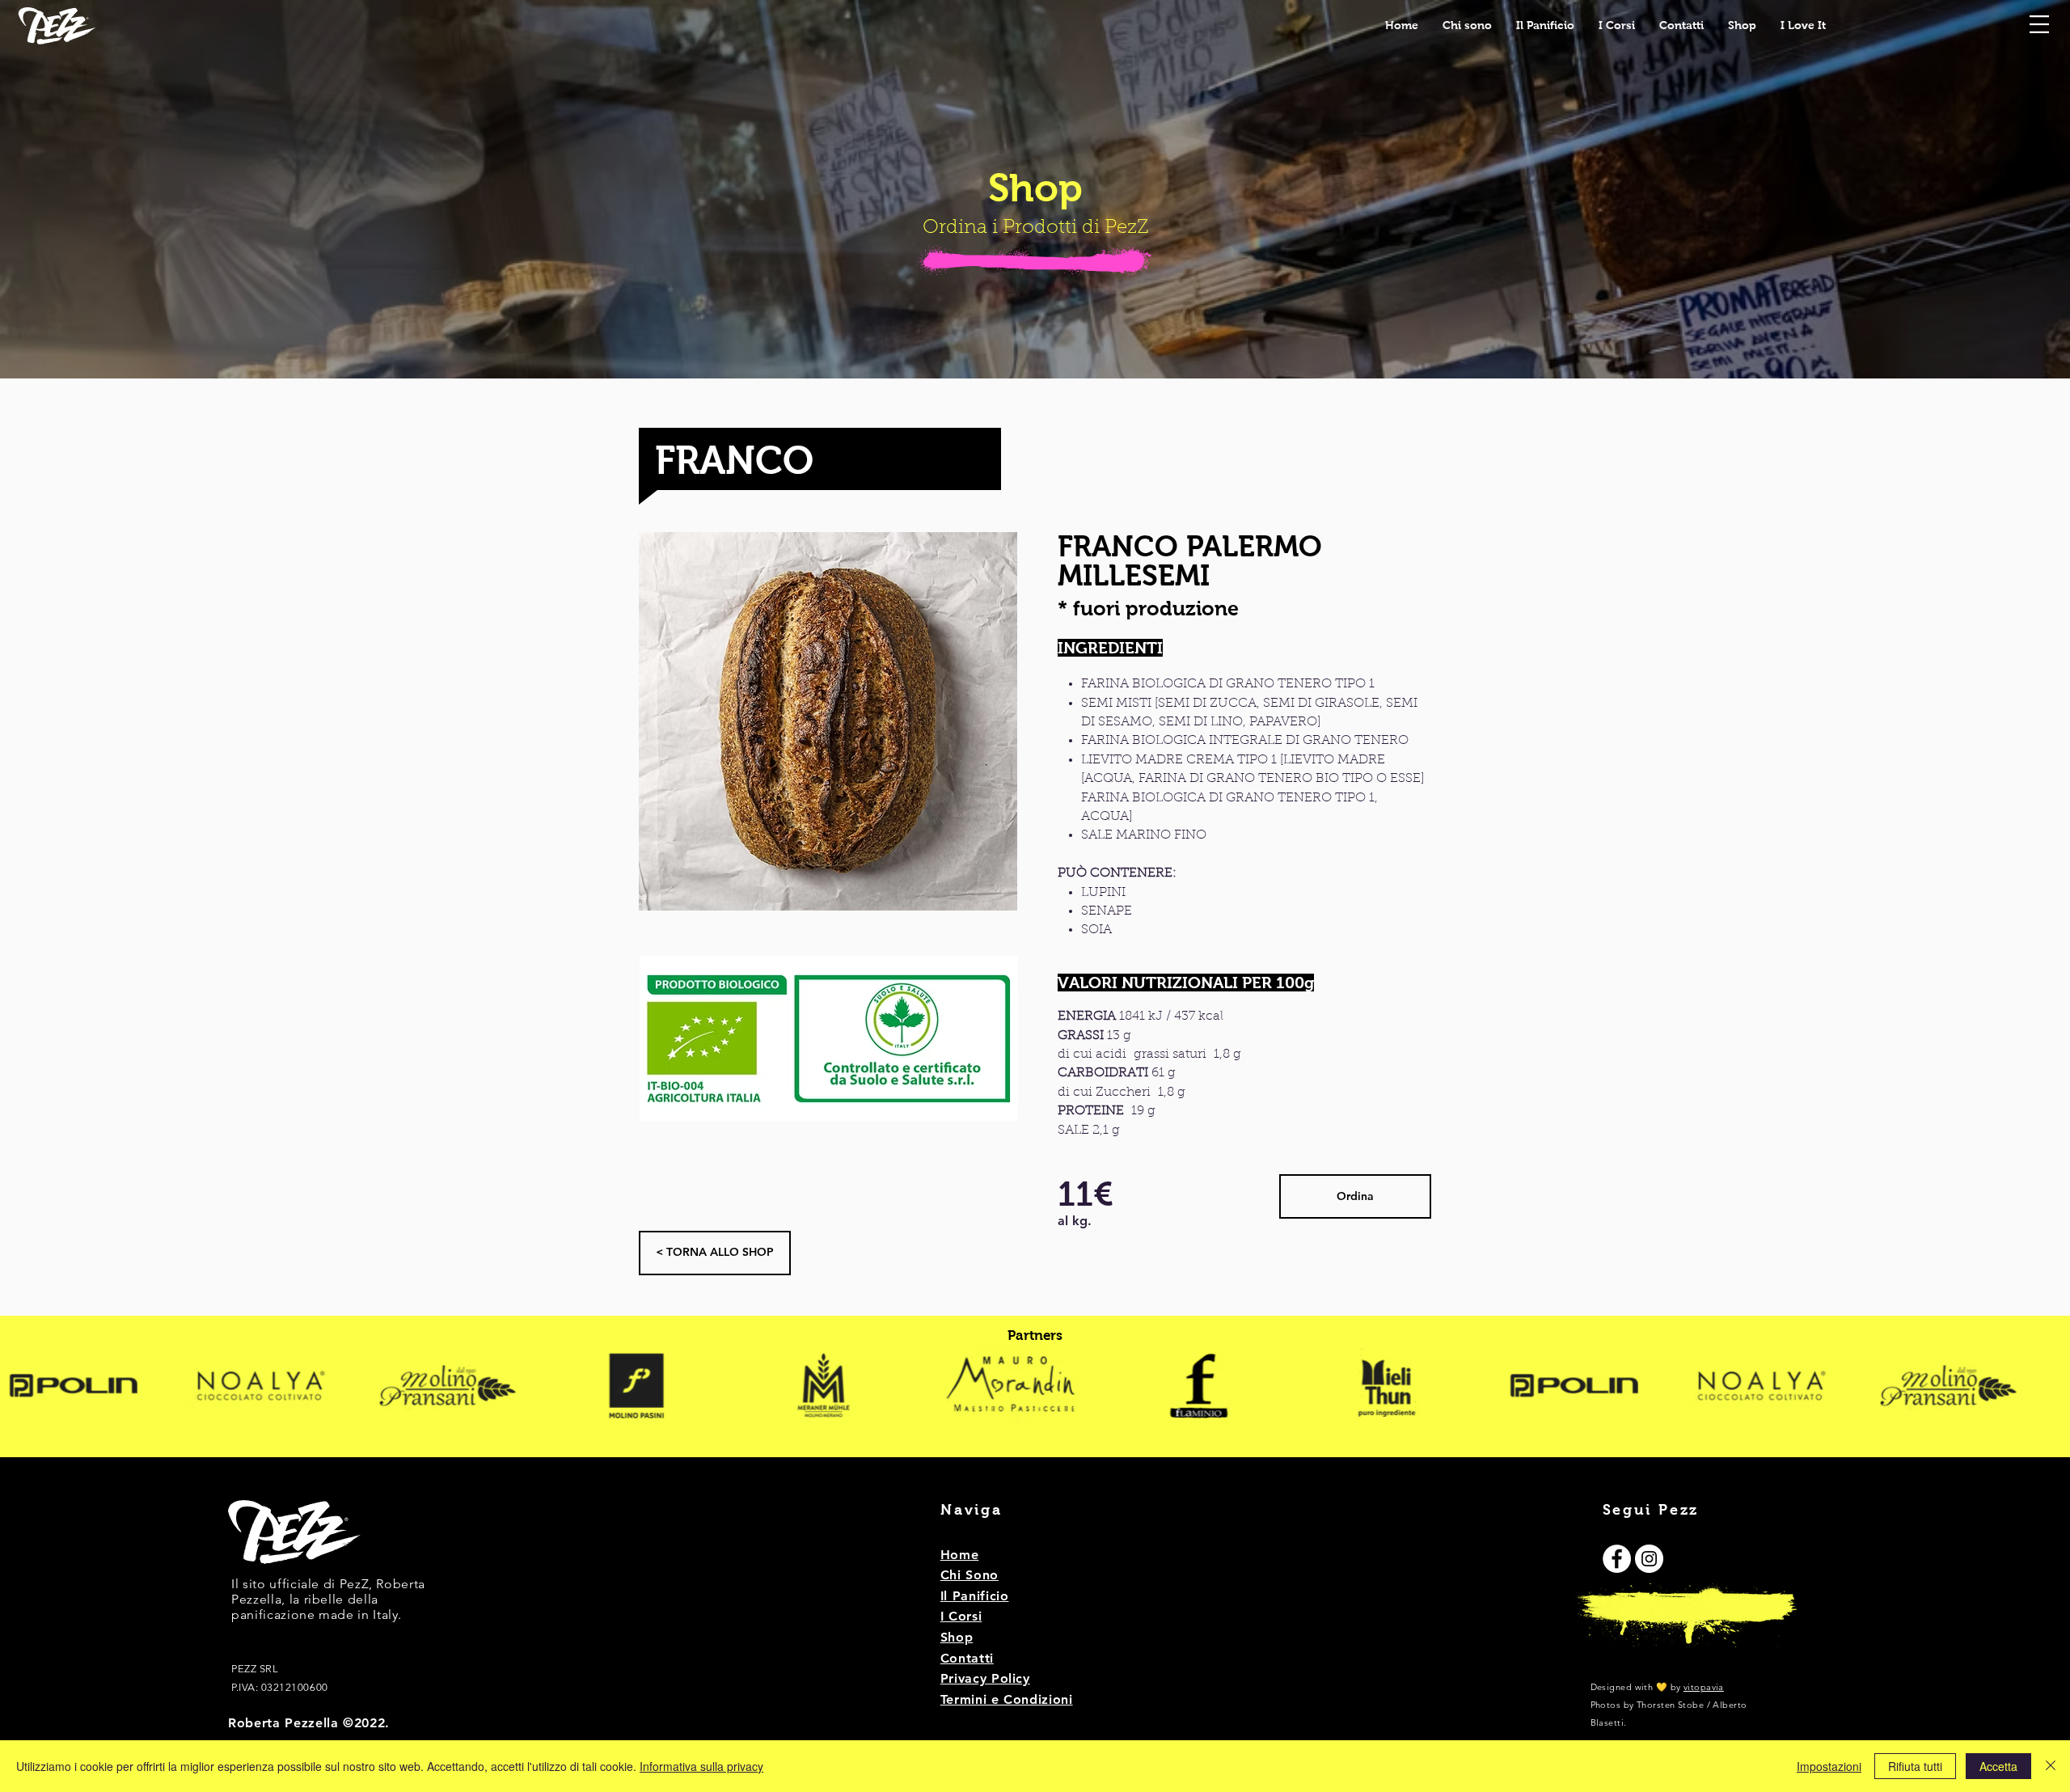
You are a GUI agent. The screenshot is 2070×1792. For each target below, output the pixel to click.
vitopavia (1704, 1687)
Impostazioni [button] (1829, 1766)
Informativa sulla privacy (701, 1766)
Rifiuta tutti (1915, 1766)
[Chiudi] (2051, 1766)
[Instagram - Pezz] (1649, 1559)
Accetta (1998, 1766)
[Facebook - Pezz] (1617, 1559)
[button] (2039, 24)
